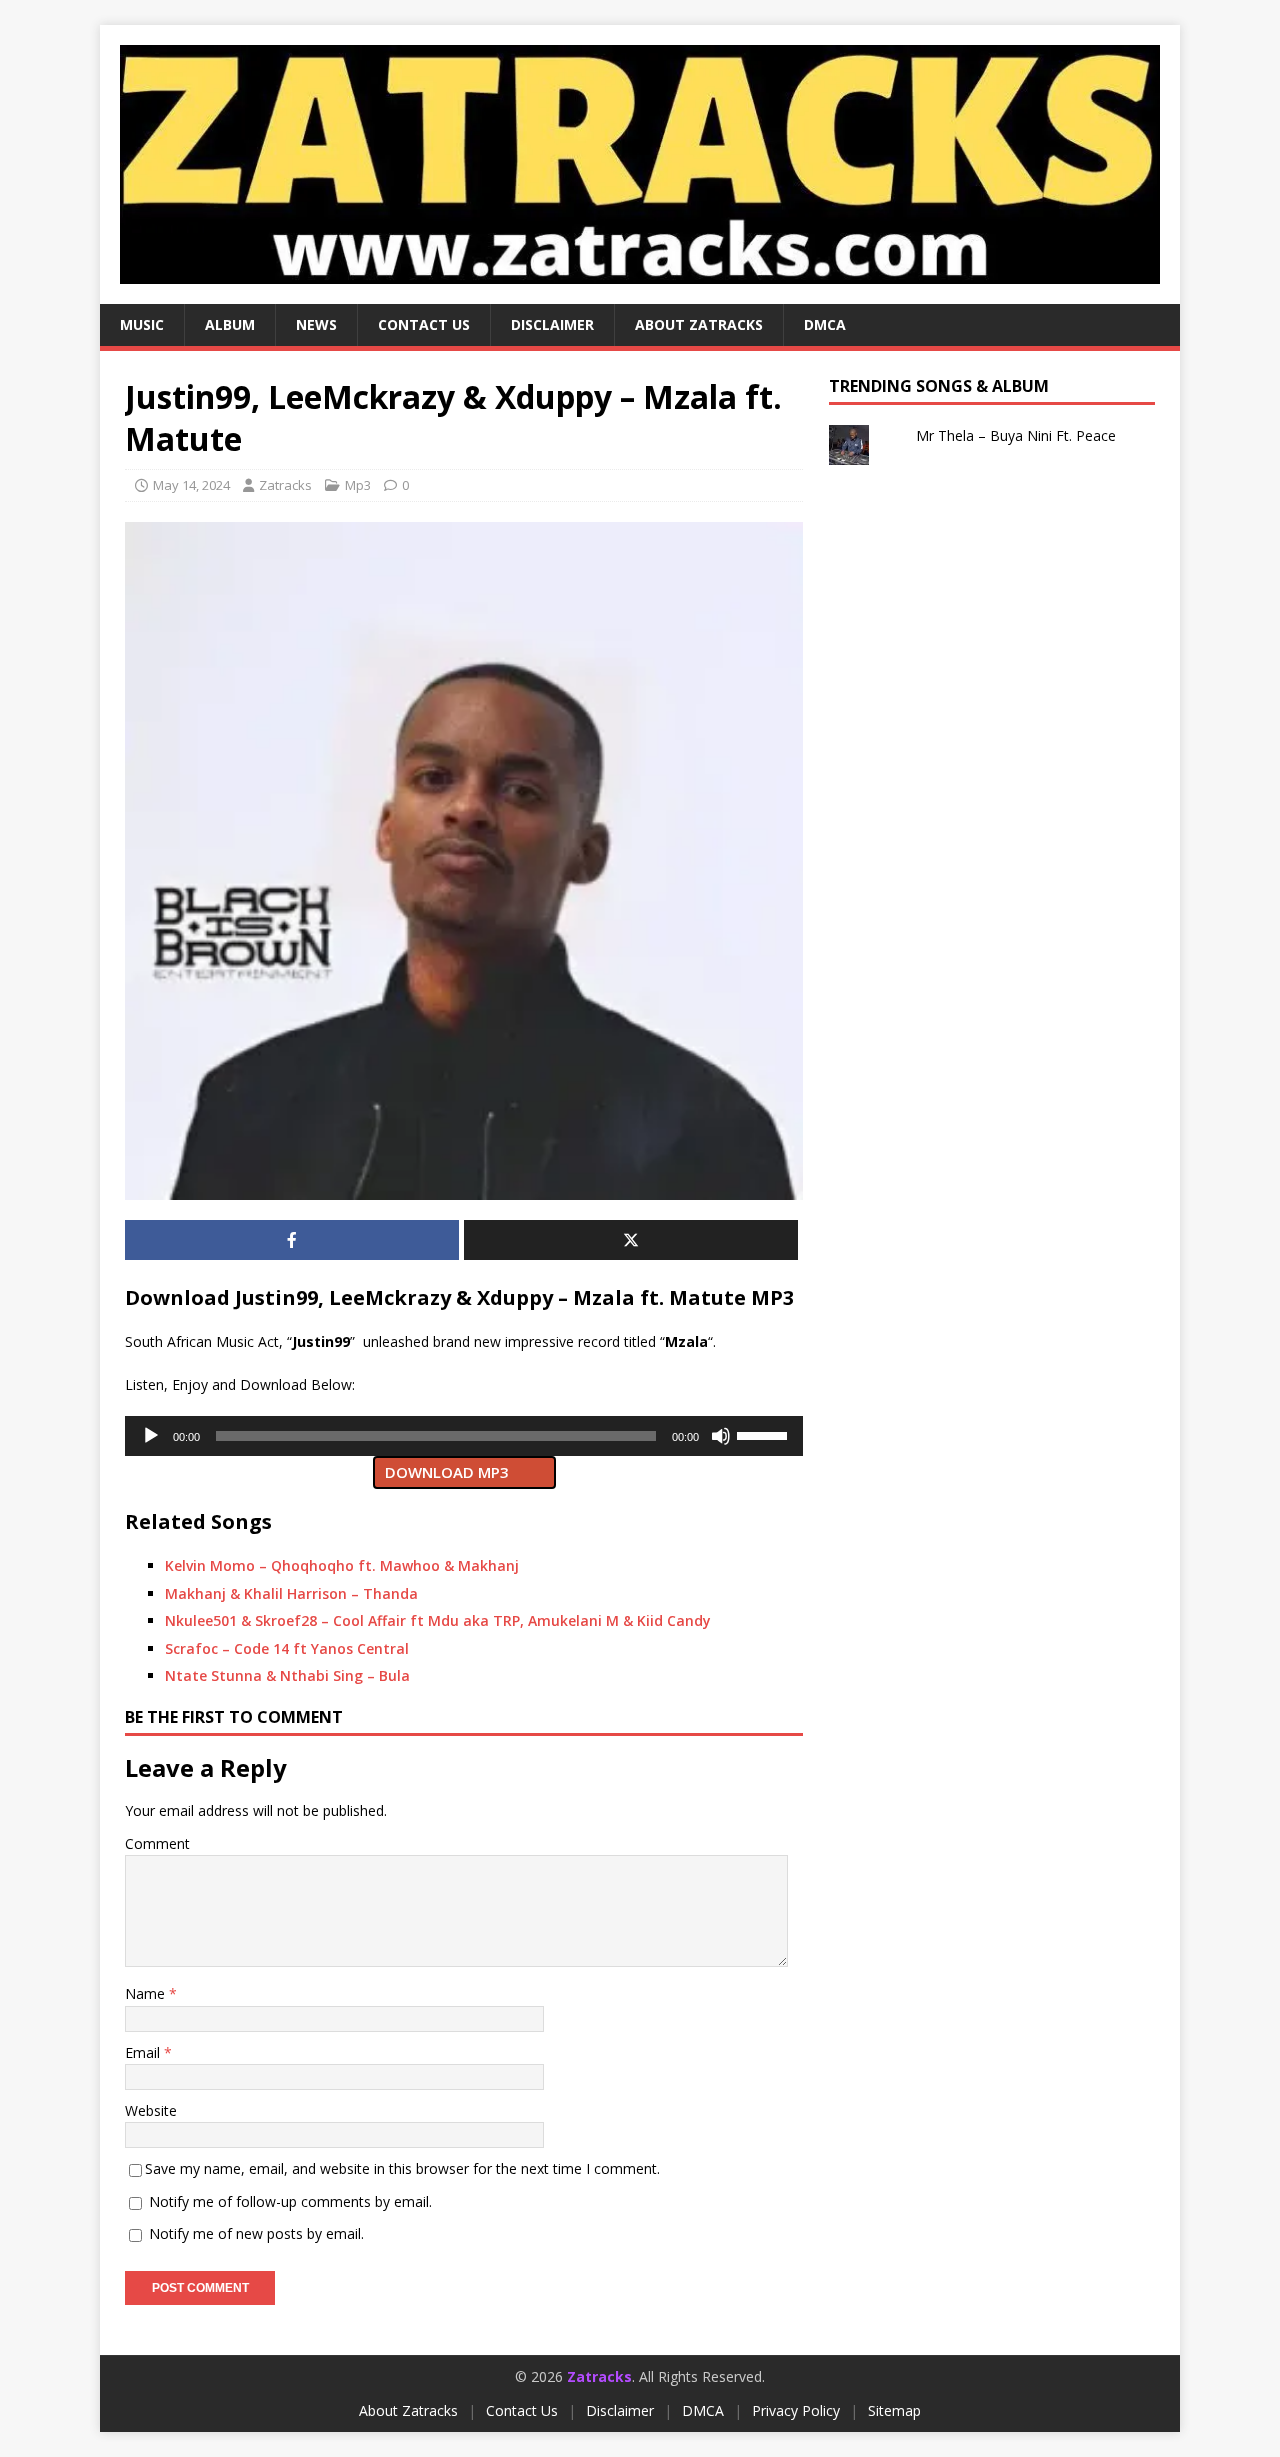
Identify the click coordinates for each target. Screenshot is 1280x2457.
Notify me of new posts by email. (256, 2233)
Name (147, 1993)
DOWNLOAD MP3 (447, 1472)
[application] (464, 1436)
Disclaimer (552, 324)
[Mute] (721, 1436)
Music (142, 324)
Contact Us (522, 2410)
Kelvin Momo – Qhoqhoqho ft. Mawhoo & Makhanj (342, 1565)
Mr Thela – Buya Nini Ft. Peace (1016, 435)
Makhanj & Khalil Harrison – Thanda (291, 1593)
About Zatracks (699, 324)
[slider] (765, 1434)
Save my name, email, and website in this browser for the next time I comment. (402, 2168)
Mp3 (358, 485)
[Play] (151, 1436)
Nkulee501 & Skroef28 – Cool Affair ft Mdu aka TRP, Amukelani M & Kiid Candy (438, 1620)
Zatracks (285, 485)
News (316, 324)
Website (151, 2110)
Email (144, 2052)
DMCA (825, 324)
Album (230, 324)
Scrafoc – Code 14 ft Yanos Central (287, 1648)
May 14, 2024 (191, 485)
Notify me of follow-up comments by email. (290, 2201)
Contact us (424, 324)
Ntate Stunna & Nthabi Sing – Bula (287, 1675)
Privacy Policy (796, 2410)
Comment (157, 1843)
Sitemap (894, 2410)
